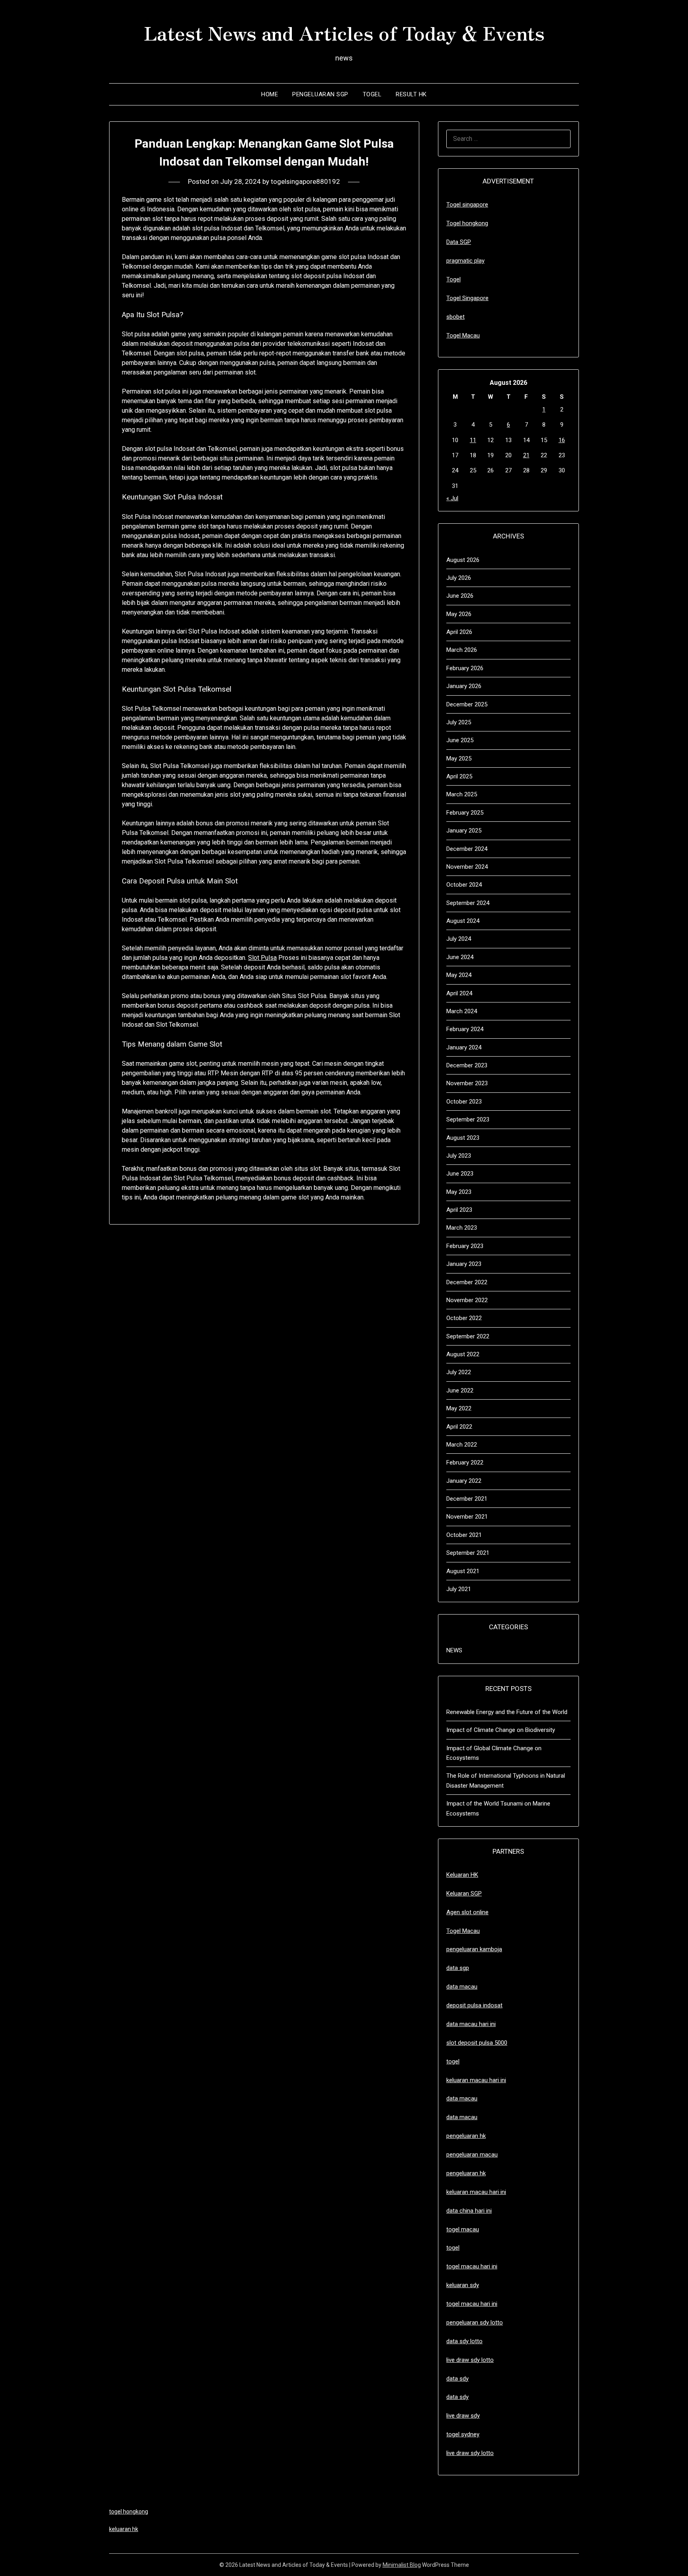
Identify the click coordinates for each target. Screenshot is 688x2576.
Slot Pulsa (262, 958)
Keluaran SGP (464, 1893)
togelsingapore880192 (305, 181)
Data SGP (459, 242)
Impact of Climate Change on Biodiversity (501, 1730)
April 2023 (459, 1210)
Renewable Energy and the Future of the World (507, 1712)
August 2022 (463, 1354)
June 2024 (460, 957)
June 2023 (460, 1174)
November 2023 (467, 1083)
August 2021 (463, 1571)
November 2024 (467, 867)
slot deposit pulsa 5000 (477, 2043)
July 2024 (459, 939)
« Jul (452, 498)
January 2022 (464, 1481)
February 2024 (465, 1029)
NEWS (454, 1650)
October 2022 (464, 1318)
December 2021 (467, 1499)
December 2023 (467, 1065)
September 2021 (468, 1553)
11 (473, 440)
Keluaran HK (462, 1875)
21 (526, 455)
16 (562, 440)
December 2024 (467, 849)
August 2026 (463, 560)
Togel (372, 94)
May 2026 (459, 614)
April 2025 (459, 776)
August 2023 (463, 1138)
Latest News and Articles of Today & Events (344, 32)
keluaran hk (124, 2529)
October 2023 (464, 1102)
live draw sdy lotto (470, 2453)
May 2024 (459, 975)
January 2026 (464, 686)
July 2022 (459, 1372)
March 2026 (462, 650)
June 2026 (460, 596)
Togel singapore (467, 205)
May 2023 (459, 1192)
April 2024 (459, 993)
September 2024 (468, 903)
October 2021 (464, 1535)
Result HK (411, 94)
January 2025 (464, 831)
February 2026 (465, 668)
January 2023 (464, 1264)
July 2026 (459, 578)
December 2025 (467, 704)
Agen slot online (467, 1912)
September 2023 (468, 1119)
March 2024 (462, 1011)
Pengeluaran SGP (320, 94)
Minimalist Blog (402, 2565)
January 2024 (464, 1047)
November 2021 (467, 1517)
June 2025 (460, 740)
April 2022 (459, 1427)
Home (270, 94)
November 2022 (467, 1300)
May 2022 (459, 1408)
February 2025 (465, 813)
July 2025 (459, 722)
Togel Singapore (467, 298)
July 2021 (459, 1589)
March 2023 (462, 1228)
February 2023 (465, 1246)
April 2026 (459, 632)
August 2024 (463, 921)
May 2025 (459, 759)
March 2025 (462, 794)
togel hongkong (129, 2512)
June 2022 (460, 1390)
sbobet (455, 317)
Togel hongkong (467, 223)
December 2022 (467, 1282)
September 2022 (468, 1336)
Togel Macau (463, 335)
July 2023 (459, 1156)
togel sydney (463, 2434)
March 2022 (462, 1445)
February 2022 (465, 1463)
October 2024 (464, 885)
